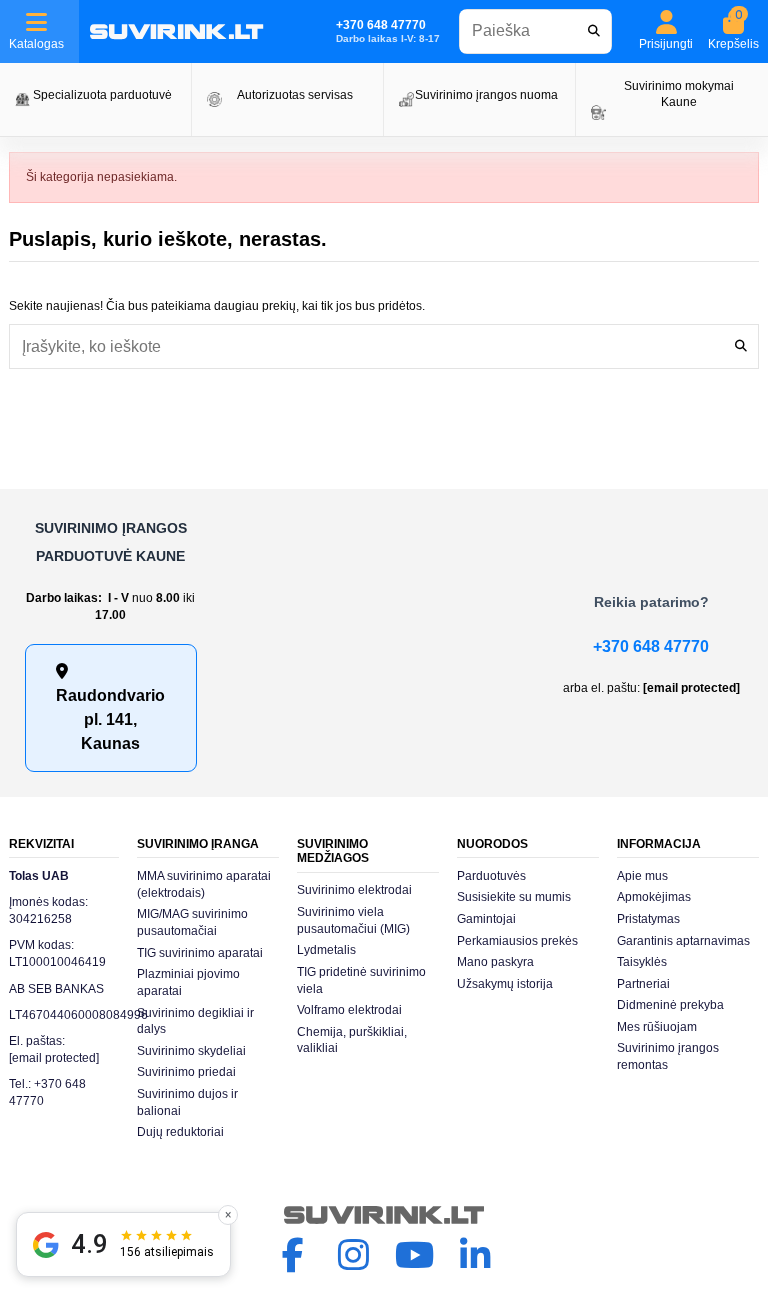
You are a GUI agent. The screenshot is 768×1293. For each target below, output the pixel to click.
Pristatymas (648, 919)
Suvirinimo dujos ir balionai (187, 1102)
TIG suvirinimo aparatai (200, 953)
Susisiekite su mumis (514, 897)
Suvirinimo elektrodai (354, 890)
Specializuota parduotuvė (102, 95)
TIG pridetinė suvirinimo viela (361, 980)
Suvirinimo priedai (186, 1072)
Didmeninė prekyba (670, 1005)
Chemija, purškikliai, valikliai (352, 1040)
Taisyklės (642, 962)
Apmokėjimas (654, 897)
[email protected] (691, 688)
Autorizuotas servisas (295, 95)
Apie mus (642, 876)
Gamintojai (486, 919)
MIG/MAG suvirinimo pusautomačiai (192, 922)
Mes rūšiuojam (657, 1027)
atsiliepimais (167, 1252)
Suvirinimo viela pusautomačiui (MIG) (353, 920)
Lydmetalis (326, 950)
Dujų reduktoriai (180, 1132)
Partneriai (643, 984)
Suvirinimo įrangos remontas (668, 1056)
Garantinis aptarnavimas (683, 941)
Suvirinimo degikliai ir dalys (195, 1021)
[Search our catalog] (594, 31)
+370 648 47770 (651, 646)
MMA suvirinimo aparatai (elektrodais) (204, 884)
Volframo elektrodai (349, 1010)
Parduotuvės (491, 876)
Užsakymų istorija (505, 984)
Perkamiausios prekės (517, 941)
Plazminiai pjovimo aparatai (188, 982)
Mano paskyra (495, 962)
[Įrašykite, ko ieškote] (741, 346)
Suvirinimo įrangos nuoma (486, 95)
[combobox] (536, 31)
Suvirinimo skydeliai (191, 1051)
